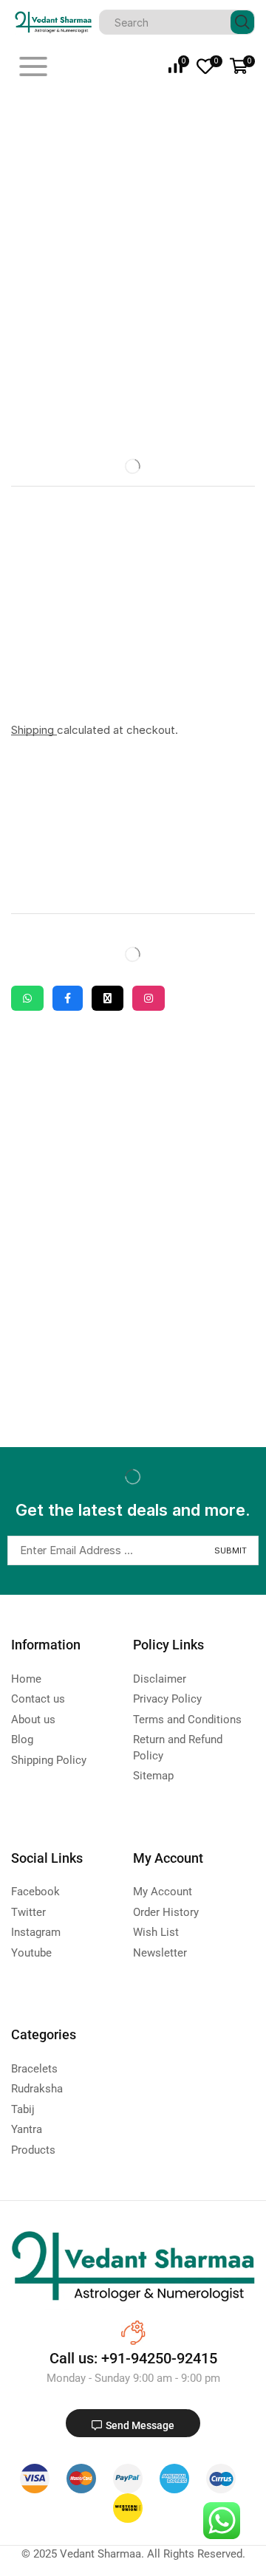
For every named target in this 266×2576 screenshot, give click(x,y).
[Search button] (242, 22)
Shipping (34, 730)
